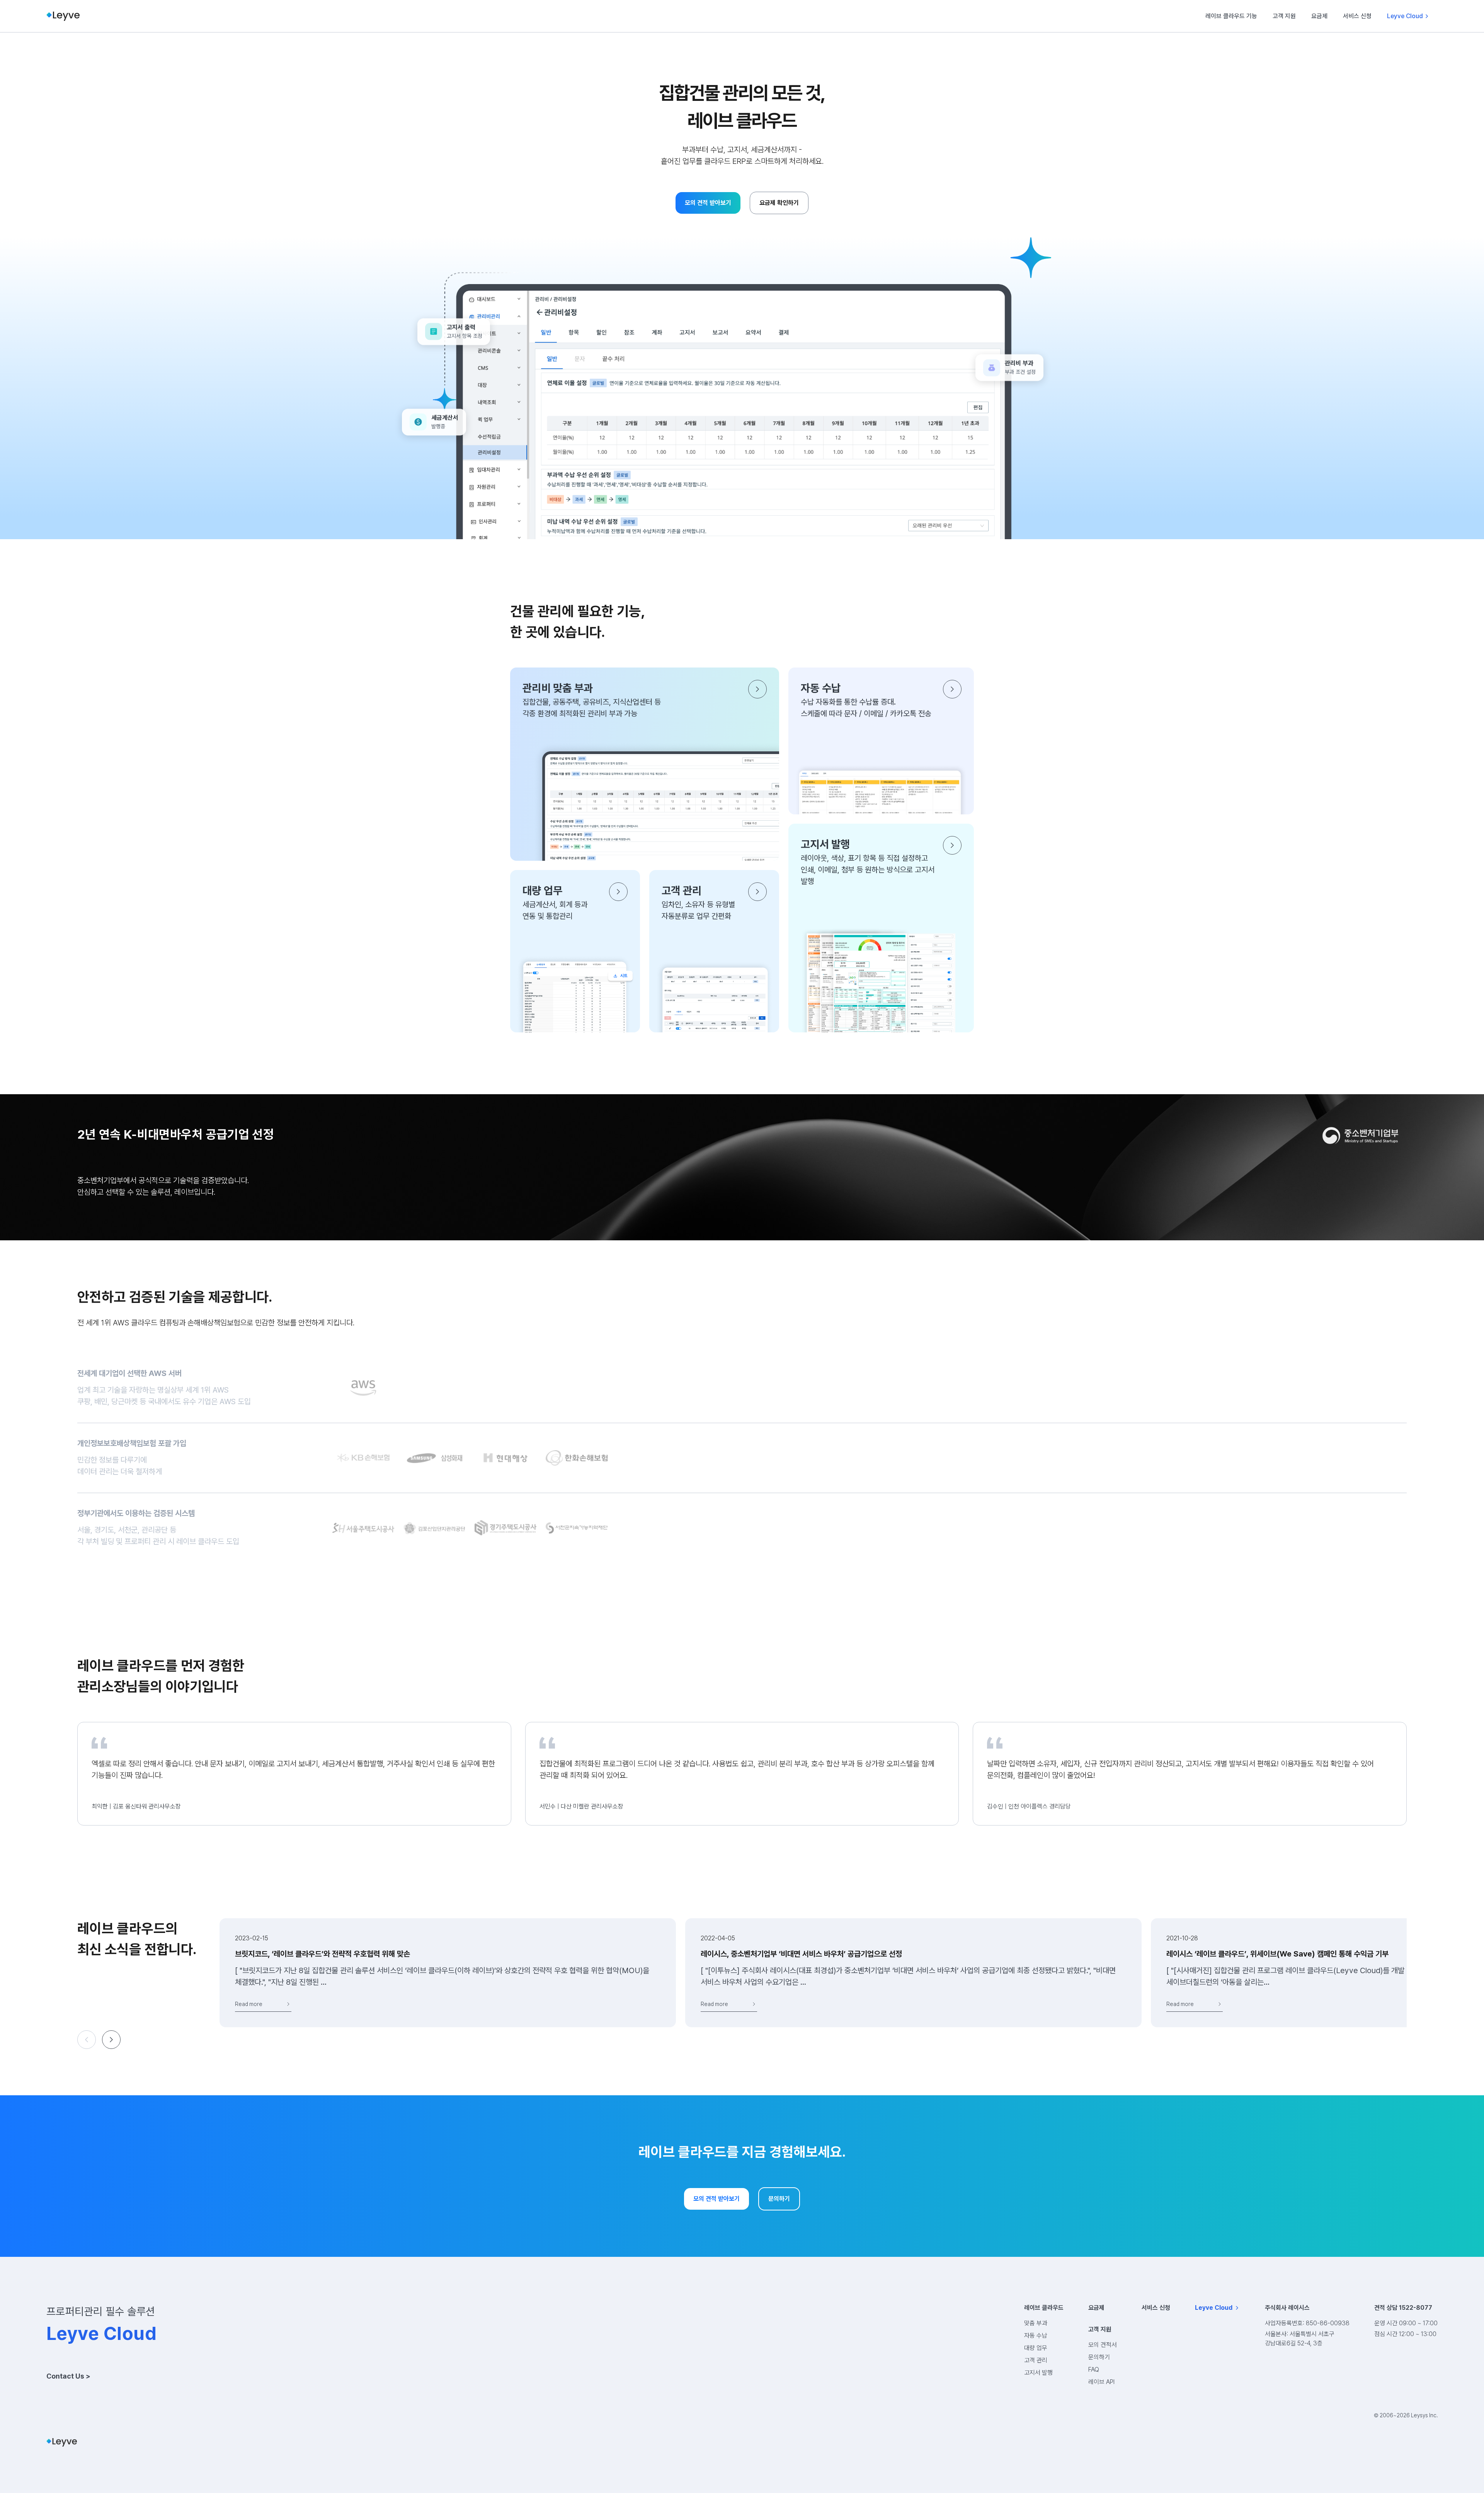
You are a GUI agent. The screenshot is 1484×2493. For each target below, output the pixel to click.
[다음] (111, 2040)
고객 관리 (1036, 2360)
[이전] (87, 2040)
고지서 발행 (1038, 2373)
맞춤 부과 (1036, 2323)
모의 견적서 (1103, 2345)
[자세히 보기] (757, 689)
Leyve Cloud (1405, 16)
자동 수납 (1036, 2335)
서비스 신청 (1357, 16)
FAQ (1094, 2370)
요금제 (1319, 16)
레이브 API (1101, 2382)
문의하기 (1099, 2357)
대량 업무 (1036, 2348)
